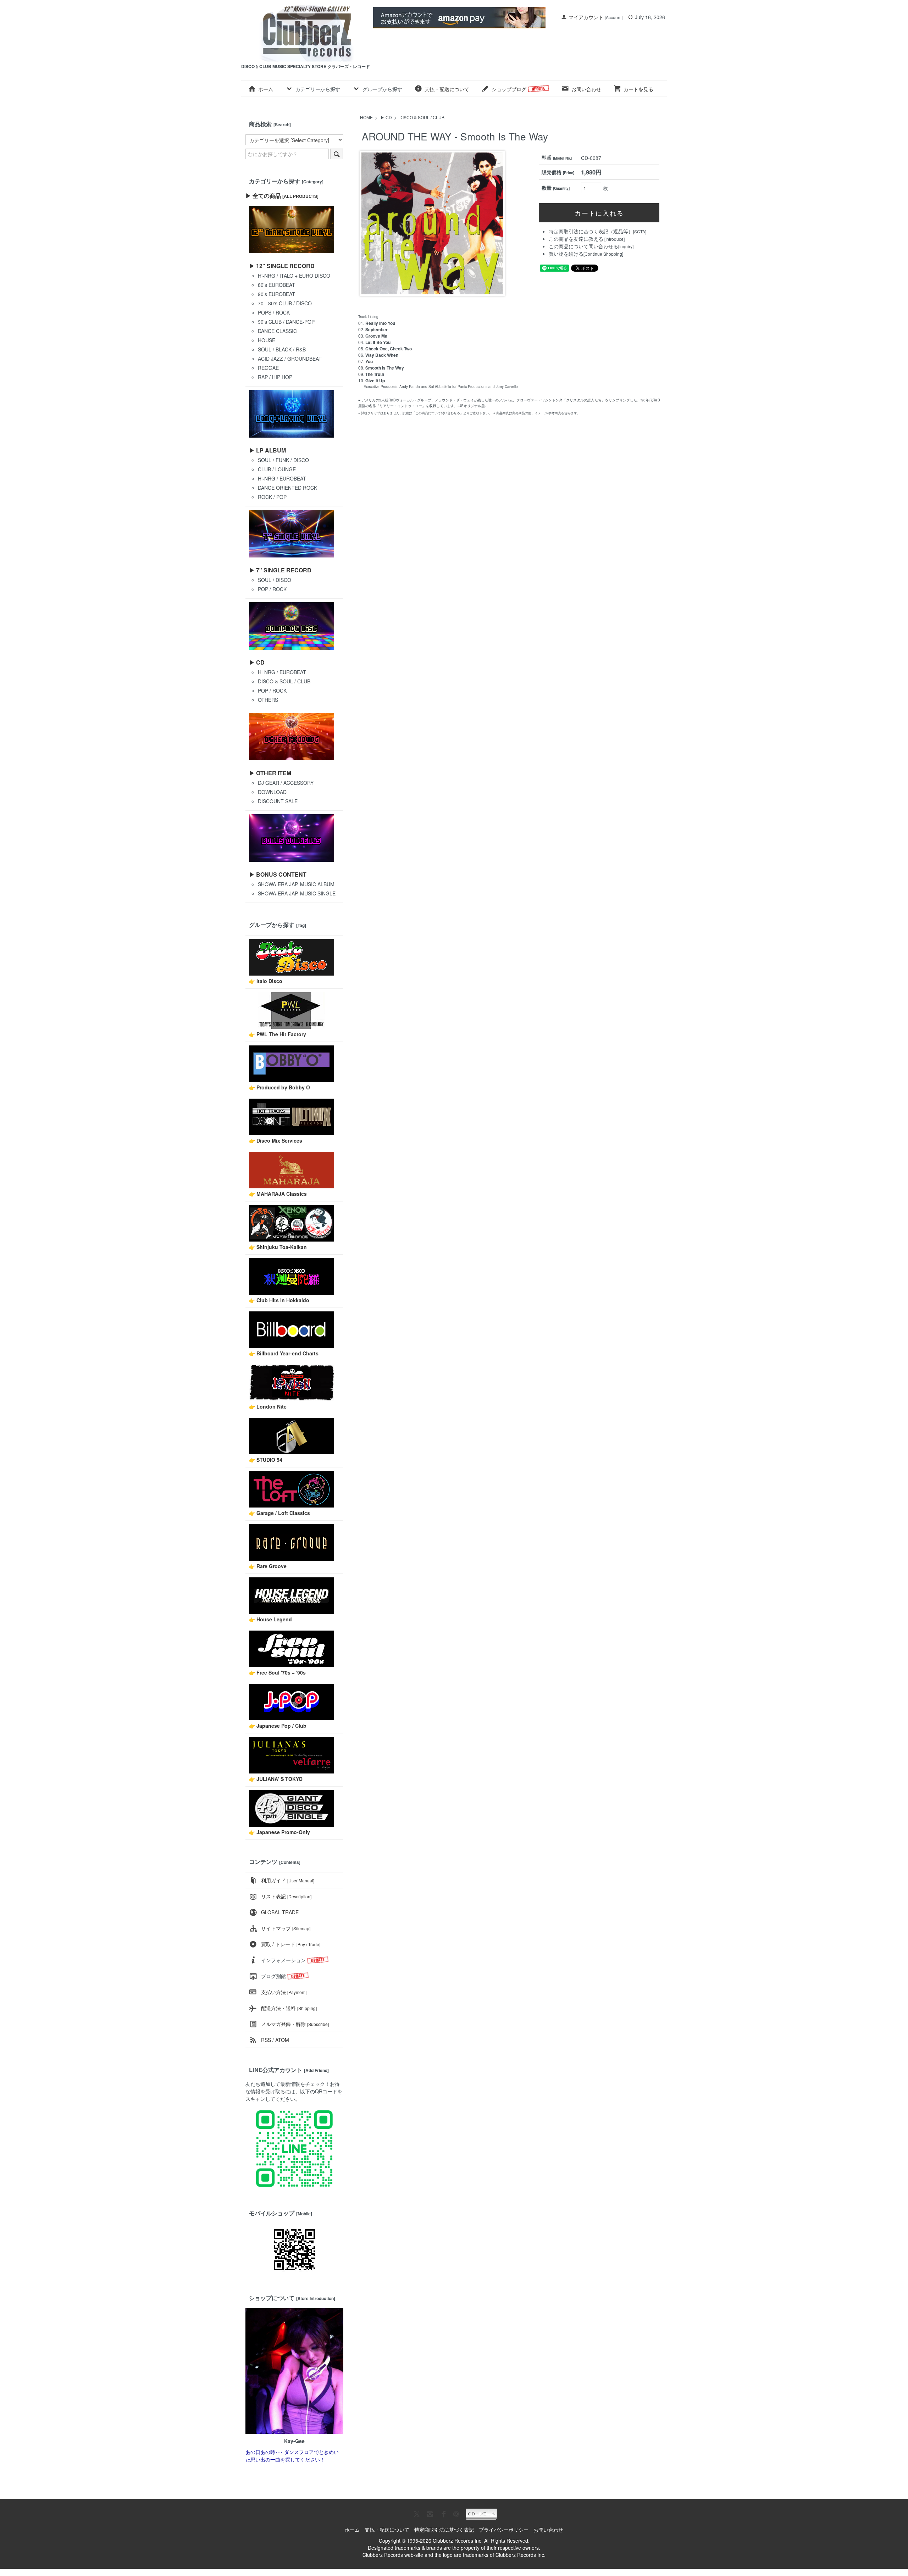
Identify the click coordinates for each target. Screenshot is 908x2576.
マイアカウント (586, 17)
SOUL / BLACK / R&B (282, 349)
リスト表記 (286, 1896)
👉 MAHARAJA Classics (278, 1194)
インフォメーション (283, 1960)
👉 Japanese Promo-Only (279, 1832)
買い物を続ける (566, 254)
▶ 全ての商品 (282, 196)
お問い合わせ (586, 89)
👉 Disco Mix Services (276, 1140)
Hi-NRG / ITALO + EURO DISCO (294, 276)
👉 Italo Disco (266, 981)
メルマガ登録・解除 (295, 2024)
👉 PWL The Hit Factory (278, 1034)
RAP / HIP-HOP (275, 377)
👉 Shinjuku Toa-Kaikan (278, 1247)
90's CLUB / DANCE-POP (286, 322)
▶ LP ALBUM (267, 450)
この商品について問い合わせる (583, 246)
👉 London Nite (268, 1406)
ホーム (266, 89)
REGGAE (268, 368)
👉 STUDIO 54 (266, 1460)
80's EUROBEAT (276, 285)
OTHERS (268, 700)
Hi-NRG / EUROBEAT (282, 478)
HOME (366, 117)
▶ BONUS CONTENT (278, 874)
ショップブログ (510, 89)
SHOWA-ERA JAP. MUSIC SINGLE (297, 893)
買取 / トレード (291, 1944)
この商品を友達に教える (576, 239)
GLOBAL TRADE (280, 1912)
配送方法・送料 (289, 2008)
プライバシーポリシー (504, 2530)
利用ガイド (288, 1880)
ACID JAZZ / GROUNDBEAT (290, 359)
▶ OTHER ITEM (270, 773)
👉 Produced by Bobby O (279, 1087)
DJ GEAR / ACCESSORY (286, 783)
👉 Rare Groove (268, 1566)
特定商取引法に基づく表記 (444, 2530)
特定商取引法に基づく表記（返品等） (591, 231)
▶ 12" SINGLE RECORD (282, 266)
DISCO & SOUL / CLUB (422, 117)
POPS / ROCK (274, 312)
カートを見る (638, 89)
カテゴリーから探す (318, 89)
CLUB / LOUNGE (277, 469)
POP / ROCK (272, 589)
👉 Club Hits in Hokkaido (279, 1300)
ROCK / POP (272, 497)
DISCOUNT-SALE (278, 801)
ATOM (282, 2040)
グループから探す (382, 89)
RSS (266, 2040)
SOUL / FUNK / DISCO (283, 460)
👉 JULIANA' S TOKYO (276, 1779)
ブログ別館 (273, 1976)
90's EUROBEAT (276, 294)
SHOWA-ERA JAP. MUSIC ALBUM (296, 884)
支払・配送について (447, 89)
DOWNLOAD (272, 792)
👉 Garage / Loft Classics (279, 1513)
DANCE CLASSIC (277, 331)
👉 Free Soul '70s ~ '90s (277, 1672)
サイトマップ (286, 1928)
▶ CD (386, 117)
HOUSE (267, 340)
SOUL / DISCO (275, 580)
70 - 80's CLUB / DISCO (285, 303)
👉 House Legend (270, 1619)
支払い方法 (284, 1992)
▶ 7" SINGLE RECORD (280, 570)
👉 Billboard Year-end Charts (284, 1353)
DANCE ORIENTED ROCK (287, 488)
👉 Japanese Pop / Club (278, 1726)
